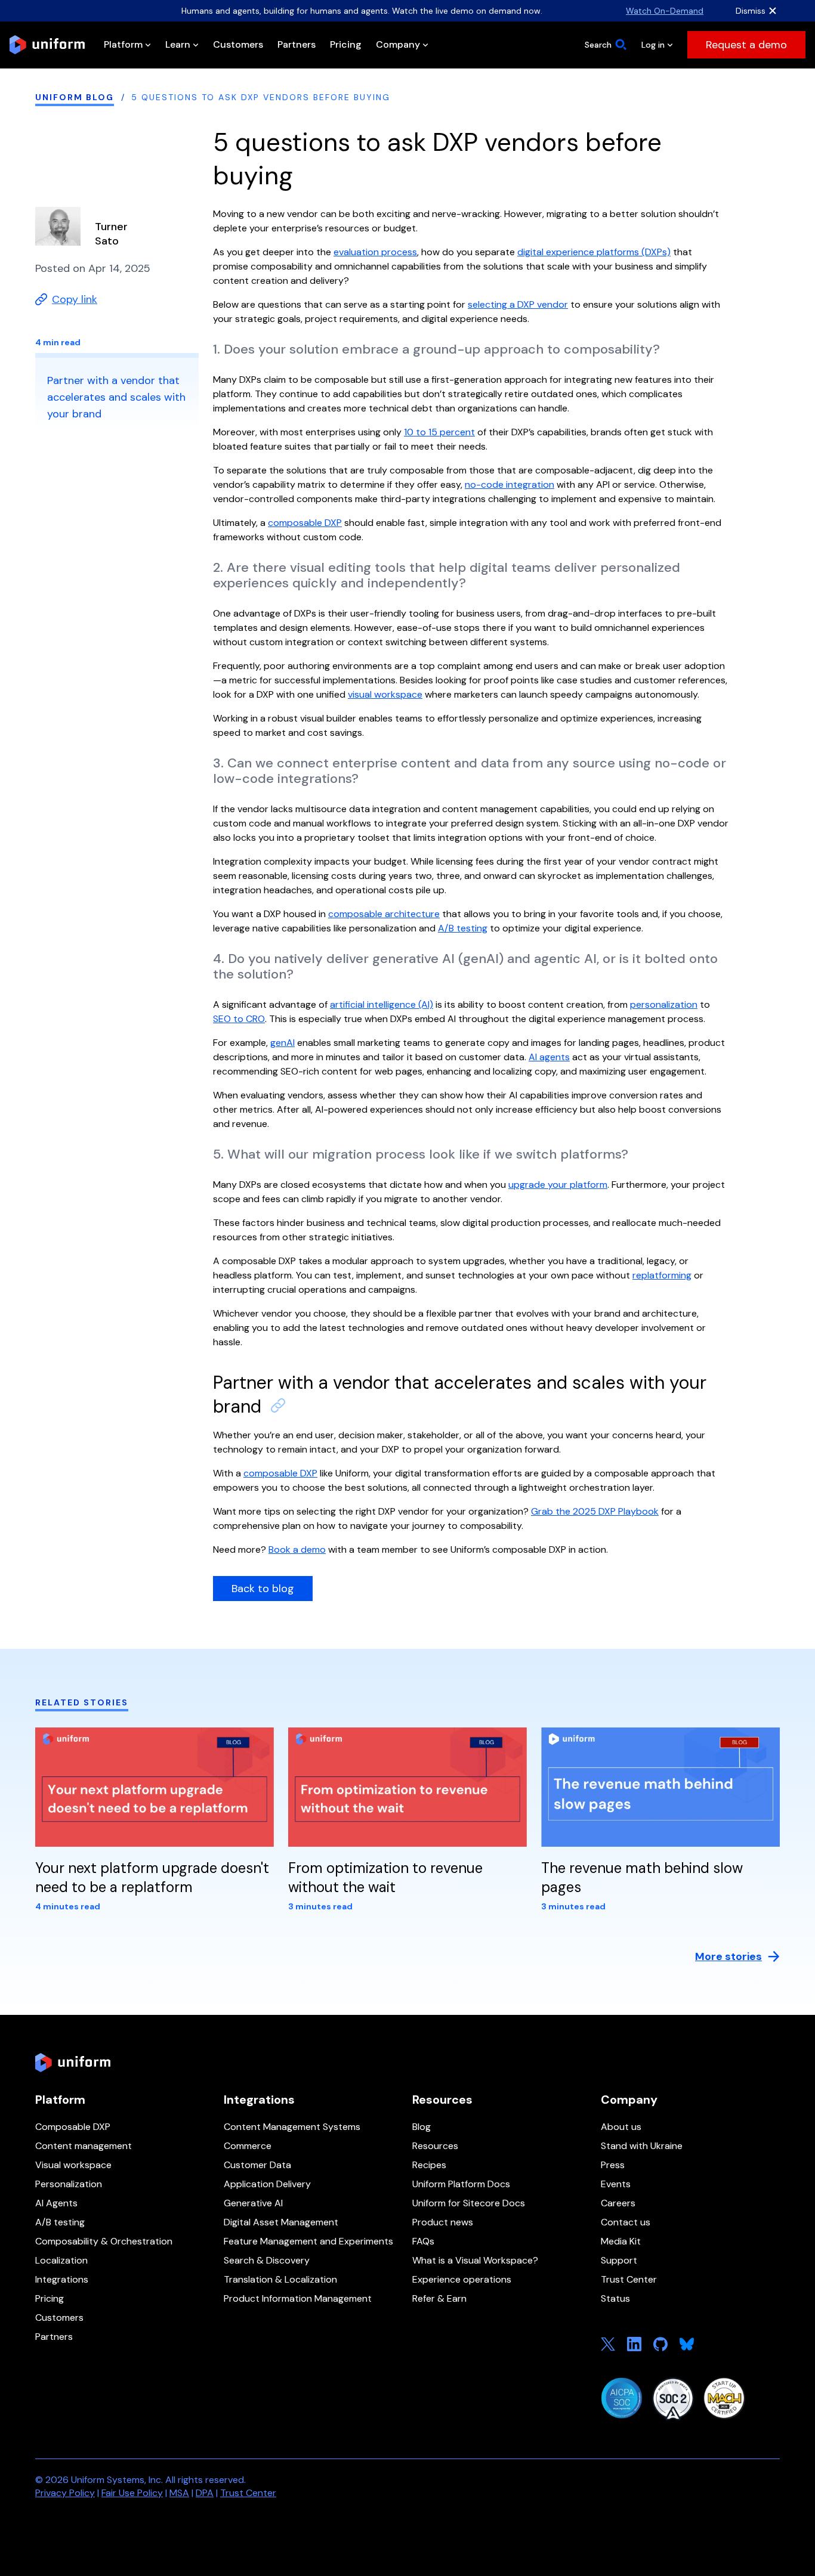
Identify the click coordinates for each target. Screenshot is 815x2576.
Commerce (248, 2146)
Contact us (626, 2222)
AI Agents (56, 2203)
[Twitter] (608, 2344)
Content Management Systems (292, 2127)
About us (621, 2127)
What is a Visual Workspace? (475, 2260)
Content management (84, 2146)
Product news (443, 2222)
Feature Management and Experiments (308, 2241)
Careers (618, 2203)
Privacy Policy (65, 2493)
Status (615, 2298)
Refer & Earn (439, 2298)
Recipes (429, 2165)
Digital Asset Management (281, 2222)
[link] (746, 45)
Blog (422, 2127)
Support (619, 2260)
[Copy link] (278, 1405)
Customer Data (257, 2165)
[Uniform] (47, 45)
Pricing (50, 2298)
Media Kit (621, 2241)
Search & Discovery (267, 2260)
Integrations (62, 2279)
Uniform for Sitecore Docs (469, 2203)
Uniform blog (75, 97)
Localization (61, 2260)
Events (616, 2184)
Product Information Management (298, 2298)
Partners (54, 2337)
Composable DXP (73, 2127)
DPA (205, 2493)
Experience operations (462, 2279)
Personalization (69, 2184)
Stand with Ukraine (642, 2146)
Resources (435, 2146)
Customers (59, 2318)
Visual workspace (73, 2165)
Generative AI (253, 2203)
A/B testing (60, 2222)
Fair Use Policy (132, 2493)
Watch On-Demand (665, 11)
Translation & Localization (280, 2279)
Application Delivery (267, 2184)
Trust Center (629, 2279)
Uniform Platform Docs (461, 2184)
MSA (179, 2493)
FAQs (423, 2241)
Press (613, 2165)
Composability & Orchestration (104, 2241)
